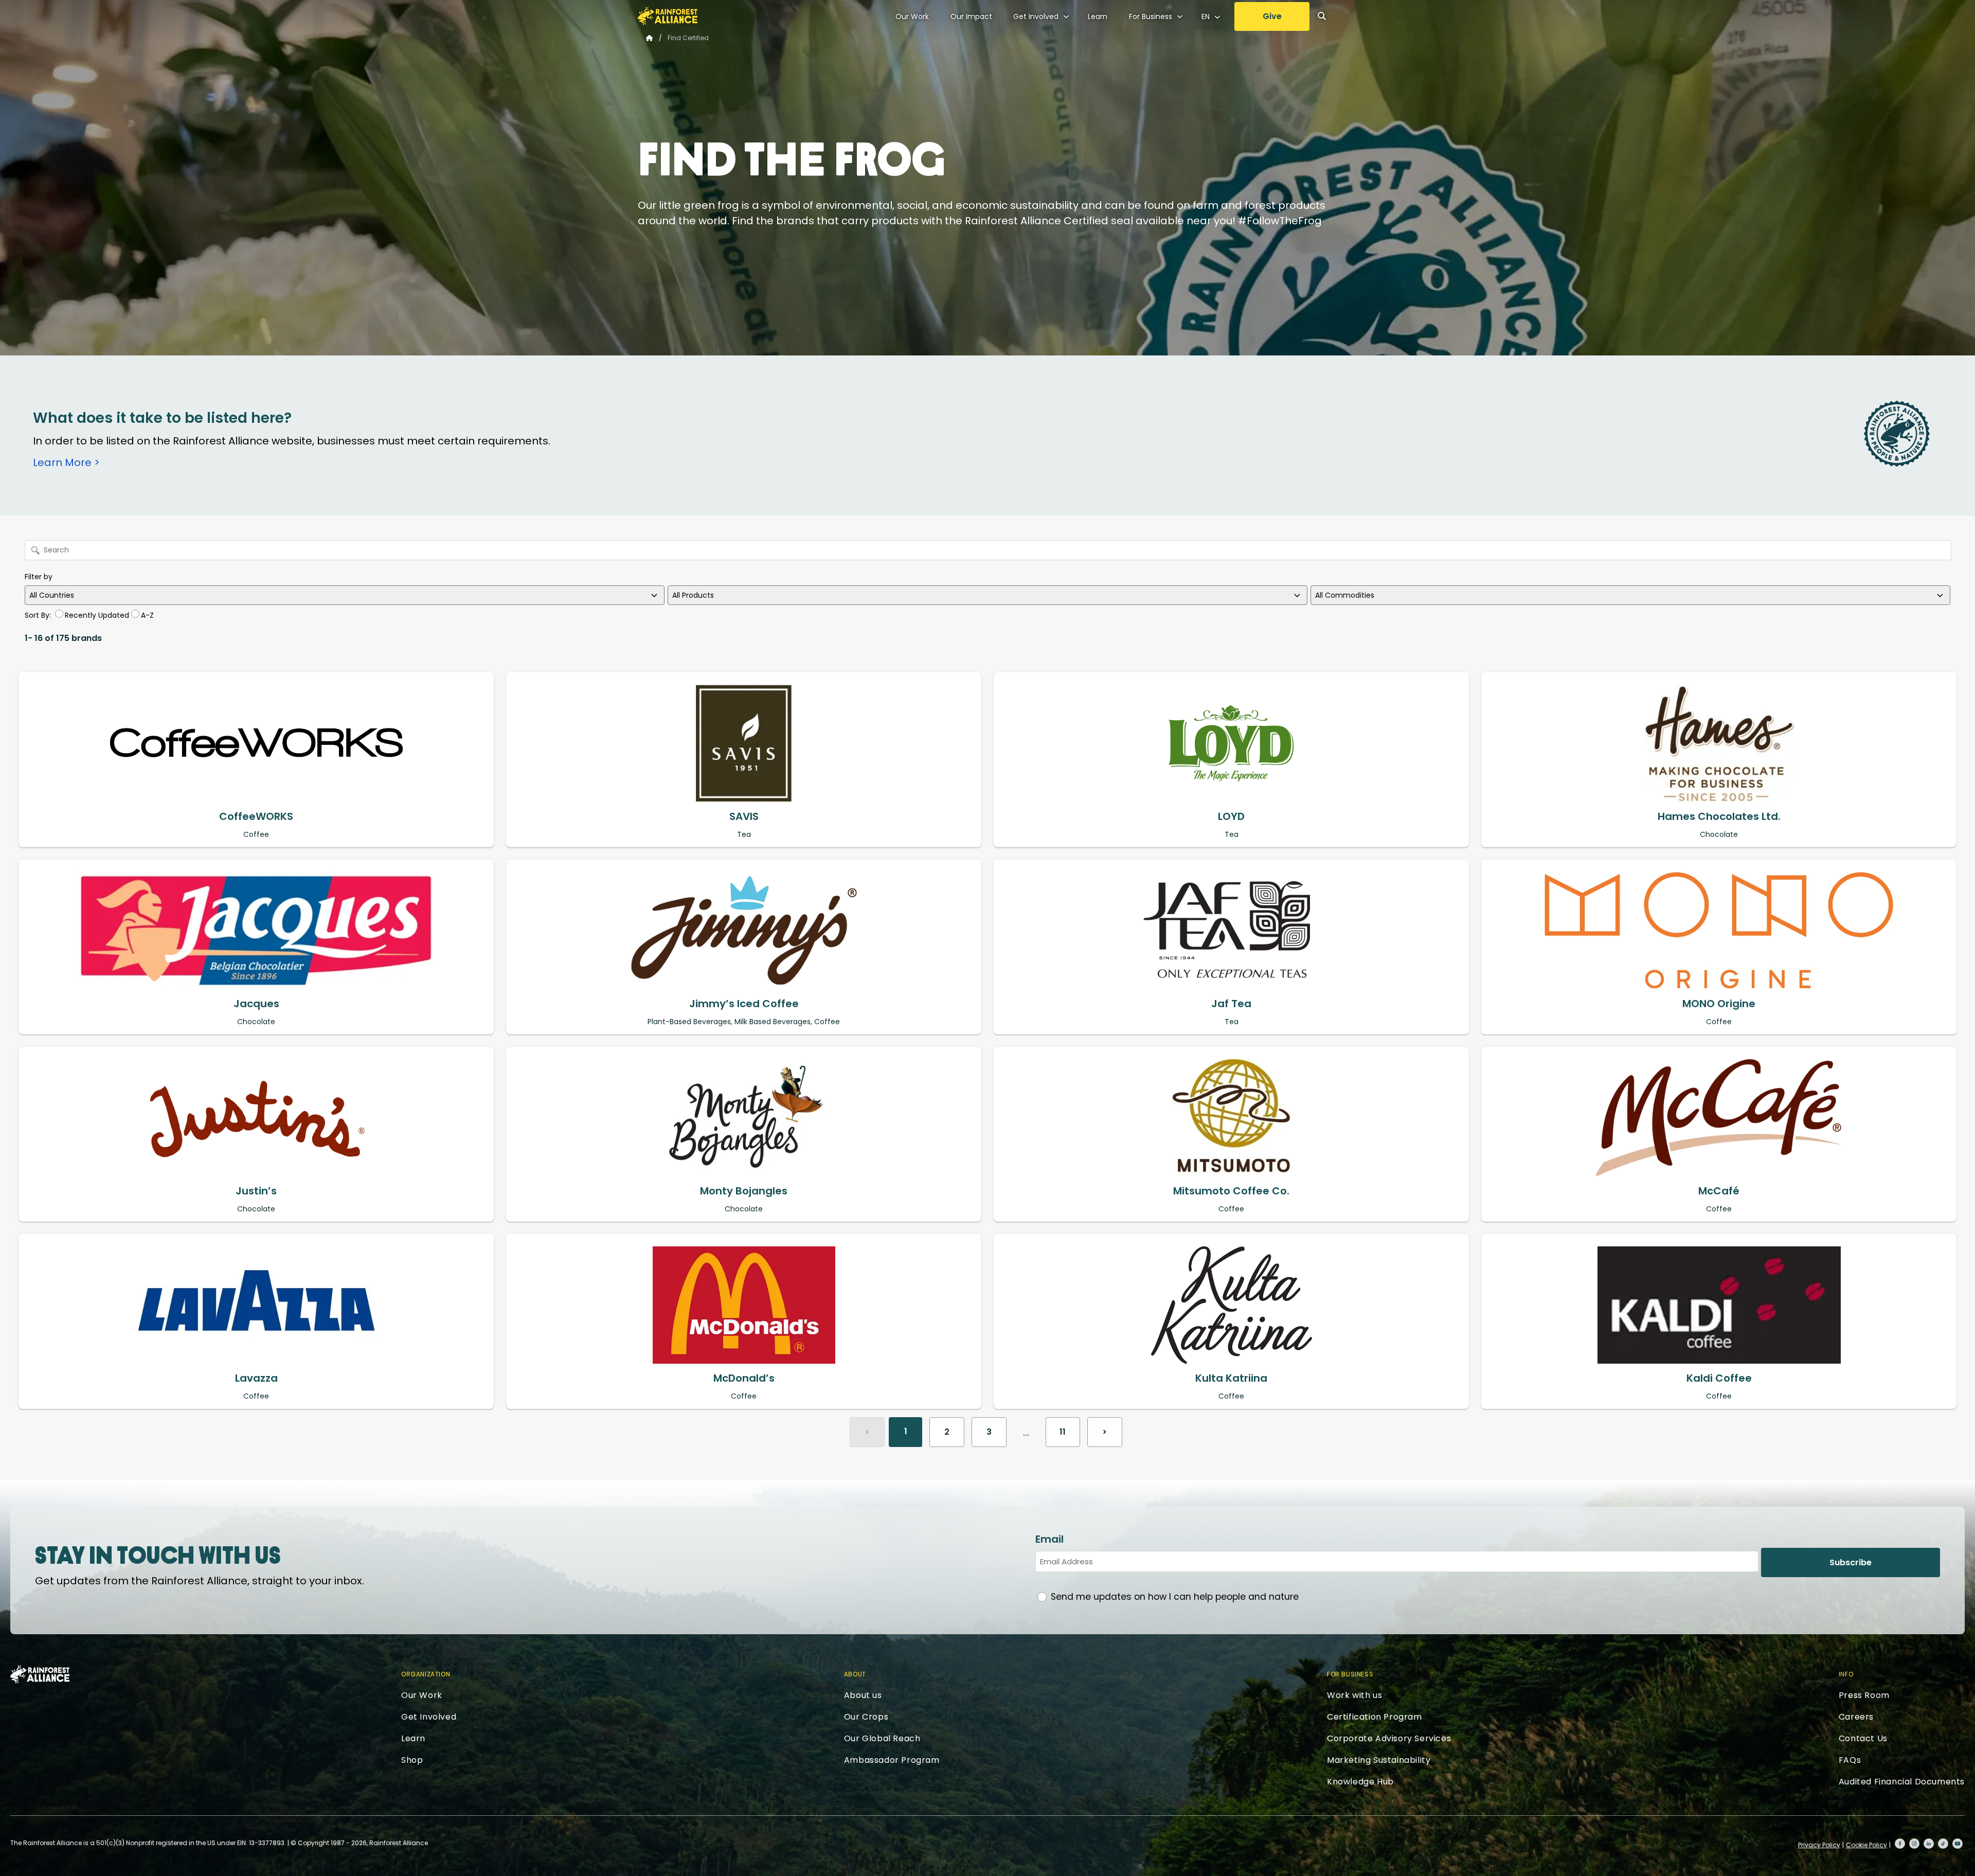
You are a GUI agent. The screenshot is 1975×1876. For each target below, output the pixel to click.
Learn (1098, 16)
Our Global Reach (882, 1738)
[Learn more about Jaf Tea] (1231, 931)
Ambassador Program (892, 1760)
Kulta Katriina (1231, 1378)
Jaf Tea (1231, 1004)
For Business (1151, 16)
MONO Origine (1719, 1004)
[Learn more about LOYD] (1231, 743)
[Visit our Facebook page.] (1900, 1844)
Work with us (1354, 1695)
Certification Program (1375, 1717)
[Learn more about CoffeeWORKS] (256, 743)
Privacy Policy (1819, 1845)
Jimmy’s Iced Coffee (744, 1004)
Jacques (256, 1004)
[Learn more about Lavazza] (256, 1305)
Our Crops (866, 1717)
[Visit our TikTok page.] (1943, 1844)
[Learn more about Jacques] (256, 931)
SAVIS (744, 816)
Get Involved (1036, 16)
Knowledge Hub (1360, 1782)
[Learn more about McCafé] (1719, 1118)
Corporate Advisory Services (1389, 1738)
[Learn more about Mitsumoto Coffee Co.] (1231, 1118)
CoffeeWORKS (256, 816)
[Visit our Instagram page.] (1914, 1844)
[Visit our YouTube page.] (1958, 1844)
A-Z (147, 615)
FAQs (1850, 1760)
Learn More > (66, 462)
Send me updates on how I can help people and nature (1175, 1597)
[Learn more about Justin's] (256, 1118)
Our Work (912, 16)
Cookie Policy (1866, 1845)
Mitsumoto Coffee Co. (1231, 1191)
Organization (426, 1674)
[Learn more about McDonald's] (744, 1305)
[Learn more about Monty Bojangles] (744, 1118)
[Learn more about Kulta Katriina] (1231, 1305)
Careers (1856, 1717)
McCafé (1719, 1191)
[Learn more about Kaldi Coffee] (1719, 1305)
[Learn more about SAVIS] (744, 743)
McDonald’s (744, 1378)
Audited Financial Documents (1902, 1782)
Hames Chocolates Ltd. (1719, 816)
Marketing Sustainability (1379, 1760)
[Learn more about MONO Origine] (1719, 931)
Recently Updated (97, 615)
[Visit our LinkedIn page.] (1929, 1844)
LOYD (1231, 816)
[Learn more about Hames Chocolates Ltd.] (1719, 743)
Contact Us (1863, 1738)
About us (863, 1695)
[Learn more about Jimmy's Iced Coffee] (744, 931)
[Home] (668, 16)
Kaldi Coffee (1719, 1378)
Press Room (1864, 1695)
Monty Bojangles (744, 1191)
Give (1272, 16)
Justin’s (256, 1191)
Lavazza (256, 1378)
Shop (412, 1760)
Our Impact (971, 16)
